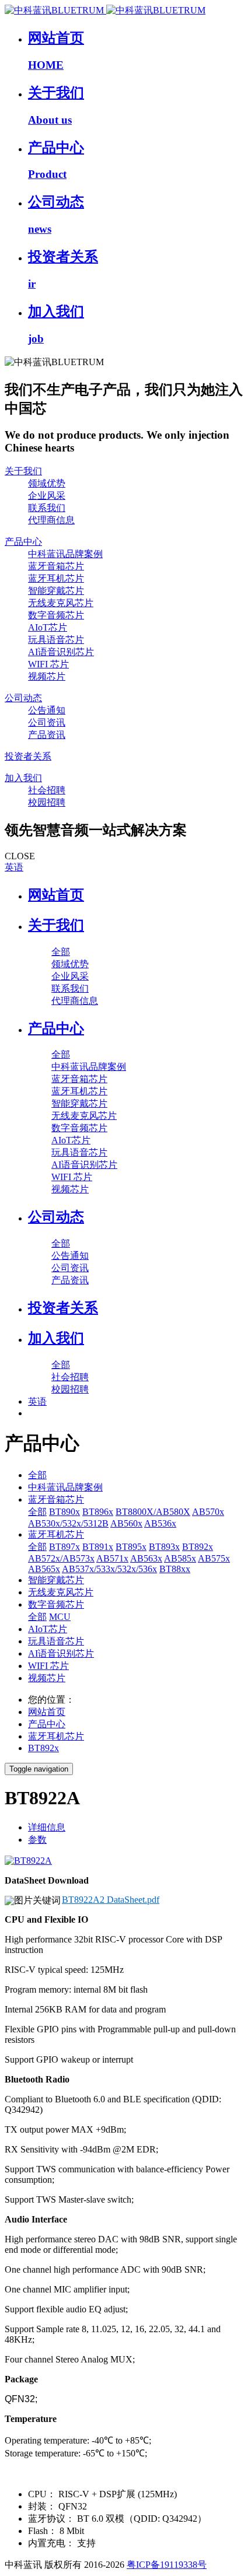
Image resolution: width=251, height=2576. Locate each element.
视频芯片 (47, 1678)
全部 (61, 952)
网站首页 (56, 895)
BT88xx (175, 1569)
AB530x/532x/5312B (68, 1523)
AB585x (180, 1558)
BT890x (65, 1512)
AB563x (146, 1558)
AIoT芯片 (48, 1629)
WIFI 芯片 (48, 1666)
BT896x (98, 1512)
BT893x (164, 1547)
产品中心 (47, 1724)
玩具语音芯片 (56, 1641)
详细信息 (47, 1827)
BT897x (65, 1547)
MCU (60, 1617)
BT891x (98, 1547)
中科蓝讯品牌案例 (65, 1487)
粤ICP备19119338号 (167, 2565)
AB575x (214, 1558)
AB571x (112, 1558)
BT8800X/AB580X (153, 1512)
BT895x (131, 1547)
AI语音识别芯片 (61, 1653)
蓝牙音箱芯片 (56, 1499)
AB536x (160, 1523)
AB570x (208, 1512)
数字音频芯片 (56, 1604)
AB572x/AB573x (61, 1558)
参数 (37, 1840)
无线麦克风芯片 (61, 1592)
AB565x (44, 1569)
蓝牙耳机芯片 (56, 1534)
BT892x (198, 1547)
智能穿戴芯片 (56, 1580)
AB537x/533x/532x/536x (109, 1569)
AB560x (126, 1523)
